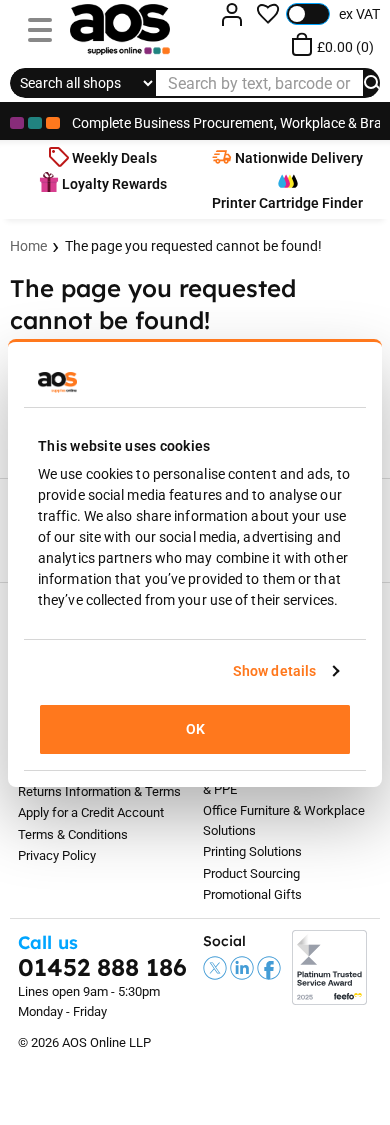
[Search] (374, 83)
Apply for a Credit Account (91, 812)
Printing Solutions (252, 851)
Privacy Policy (57, 855)
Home (28, 246)
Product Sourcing (251, 873)
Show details (274, 671)
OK (195, 729)
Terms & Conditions (73, 834)
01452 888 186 (102, 967)
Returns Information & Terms (99, 791)
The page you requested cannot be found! (193, 246)
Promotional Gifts (252, 894)
